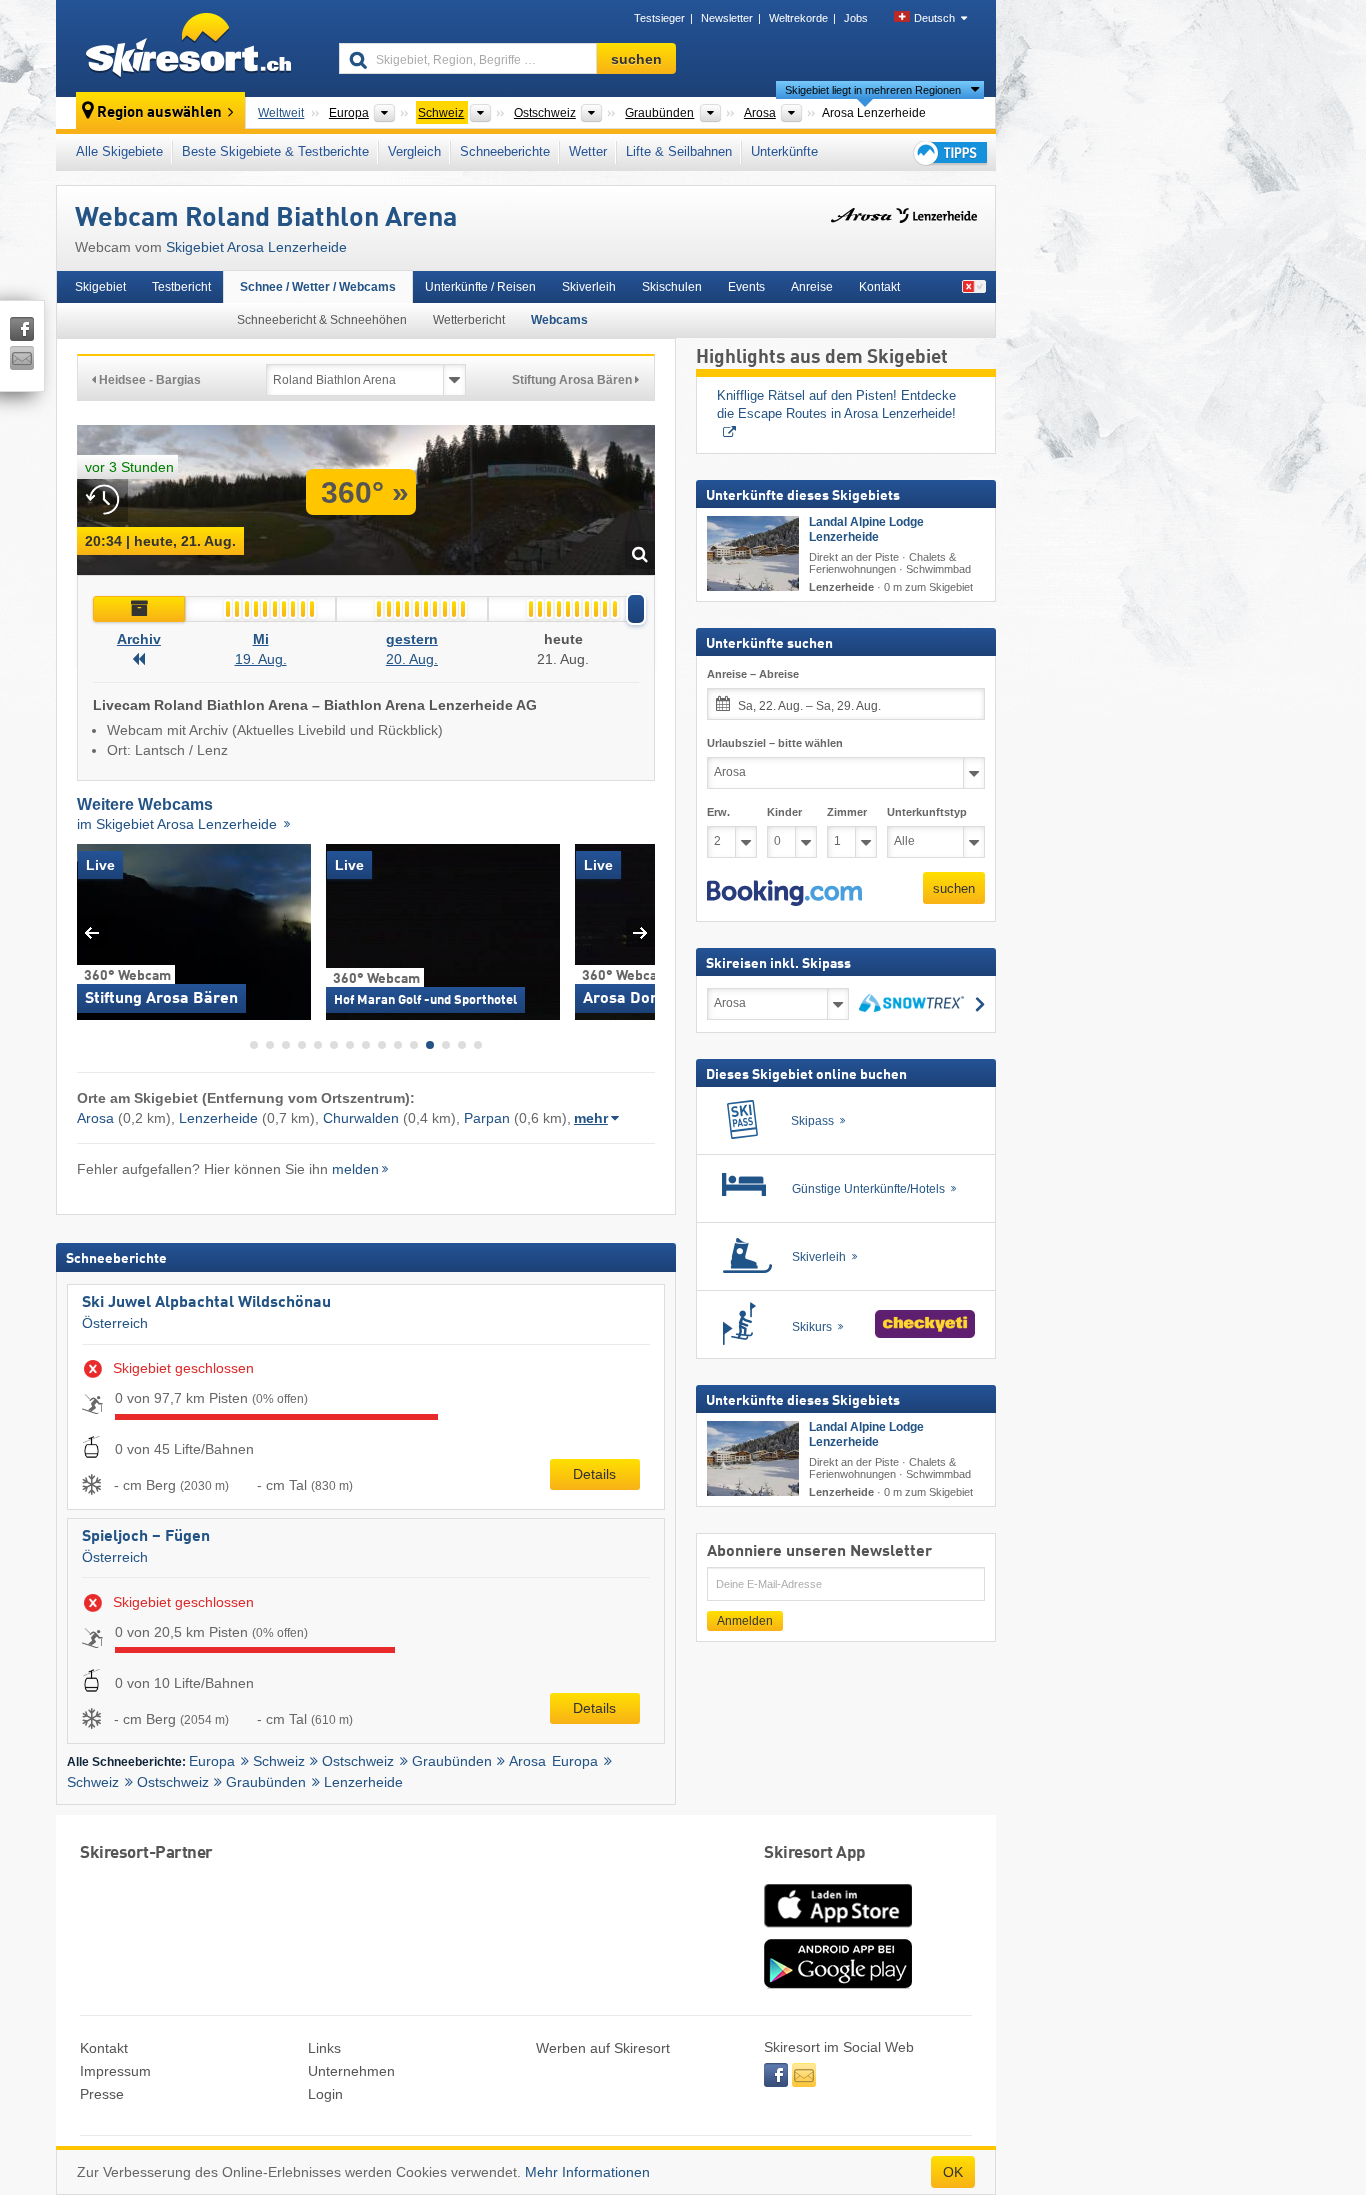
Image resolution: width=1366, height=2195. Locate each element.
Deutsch (934, 18)
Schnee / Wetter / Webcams (318, 287)
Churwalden (361, 1118)
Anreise (812, 287)
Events (746, 287)
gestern (412, 639)
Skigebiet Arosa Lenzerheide (256, 247)
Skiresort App (815, 1853)
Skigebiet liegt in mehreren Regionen (873, 90)
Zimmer (847, 811)
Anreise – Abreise (753, 674)
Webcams (559, 320)
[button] (784, 893)
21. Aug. (563, 659)
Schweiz (279, 1761)
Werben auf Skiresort (603, 2048)
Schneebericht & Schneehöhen (322, 320)
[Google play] (838, 1984)
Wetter (588, 151)
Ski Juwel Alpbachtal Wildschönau (206, 1303)
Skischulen (672, 287)
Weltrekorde (798, 18)
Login (325, 2094)
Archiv (139, 639)
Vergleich (414, 151)
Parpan (487, 1118)
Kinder (784, 811)
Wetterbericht (469, 320)
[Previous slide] (91, 932)
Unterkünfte (784, 151)
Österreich (115, 1323)
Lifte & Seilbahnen (679, 151)
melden (355, 1169)
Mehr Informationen (587, 2172)
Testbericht (181, 287)
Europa (212, 1761)
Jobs (856, 18)
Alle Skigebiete (119, 151)
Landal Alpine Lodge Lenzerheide (866, 528)
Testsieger (659, 18)
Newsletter (727, 18)
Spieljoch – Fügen (146, 1537)
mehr (591, 1118)
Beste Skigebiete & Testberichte (275, 151)
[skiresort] (188, 48)
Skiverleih (589, 287)
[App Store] (838, 1929)
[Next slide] (640, 932)
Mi (261, 639)
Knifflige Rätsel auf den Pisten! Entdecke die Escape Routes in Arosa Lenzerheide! (838, 405)
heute (563, 639)
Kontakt (879, 287)
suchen (954, 887)
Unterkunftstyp (927, 811)
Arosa (95, 1118)
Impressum (115, 2071)
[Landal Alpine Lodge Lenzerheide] (753, 552)
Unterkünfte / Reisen (480, 287)
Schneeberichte (505, 151)
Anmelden (745, 1620)
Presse (102, 2094)
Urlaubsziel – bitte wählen (775, 742)
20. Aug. (412, 659)
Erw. (718, 811)
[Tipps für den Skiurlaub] (949, 152)
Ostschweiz (358, 1761)
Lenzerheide (218, 1118)
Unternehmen (351, 2071)
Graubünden (452, 1761)
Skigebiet (100, 287)
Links (324, 2048)
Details (594, 1474)
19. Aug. (261, 659)
